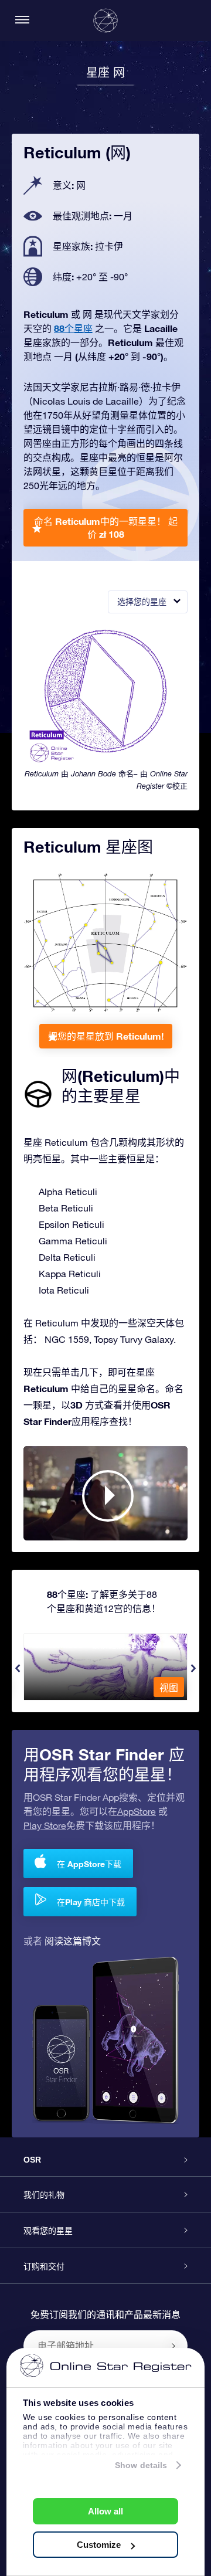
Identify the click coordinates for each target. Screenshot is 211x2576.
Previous (18, 1668)
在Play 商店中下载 (91, 1902)
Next (193, 1668)
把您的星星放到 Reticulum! (106, 1036)
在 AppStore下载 (89, 1864)
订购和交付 (44, 2266)
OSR (32, 2160)
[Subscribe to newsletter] (173, 2346)
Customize (99, 2545)
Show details (141, 2465)
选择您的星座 (142, 602)
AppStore (137, 1811)
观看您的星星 (48, 2231)
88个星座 (73, 328)
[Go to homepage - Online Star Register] (105, 21)
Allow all (105, 2511)
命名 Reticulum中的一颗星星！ (106, 527)
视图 (169, 1688)
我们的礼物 (44, 2195)
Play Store (45, 1825)
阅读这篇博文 (73, 1941)
